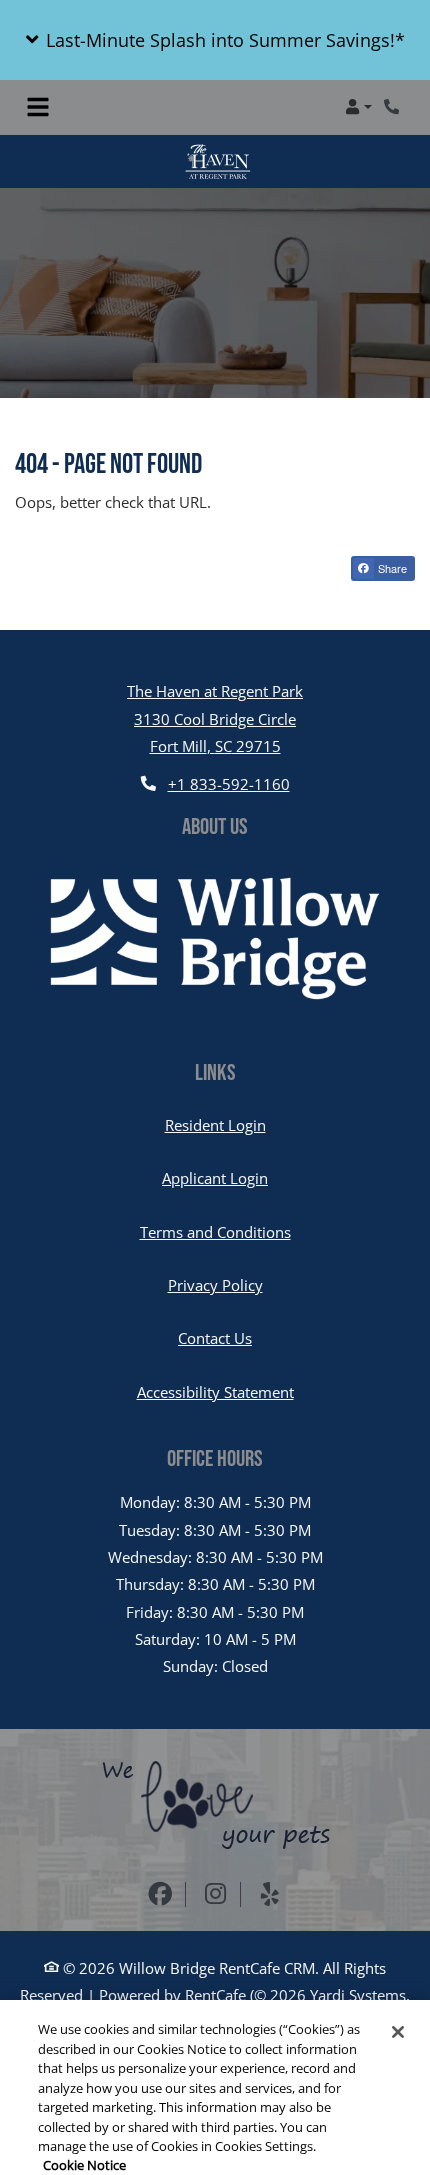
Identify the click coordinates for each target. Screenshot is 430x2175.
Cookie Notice (84, 2097)
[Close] (398, 1963)
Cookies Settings (208, 2137)
